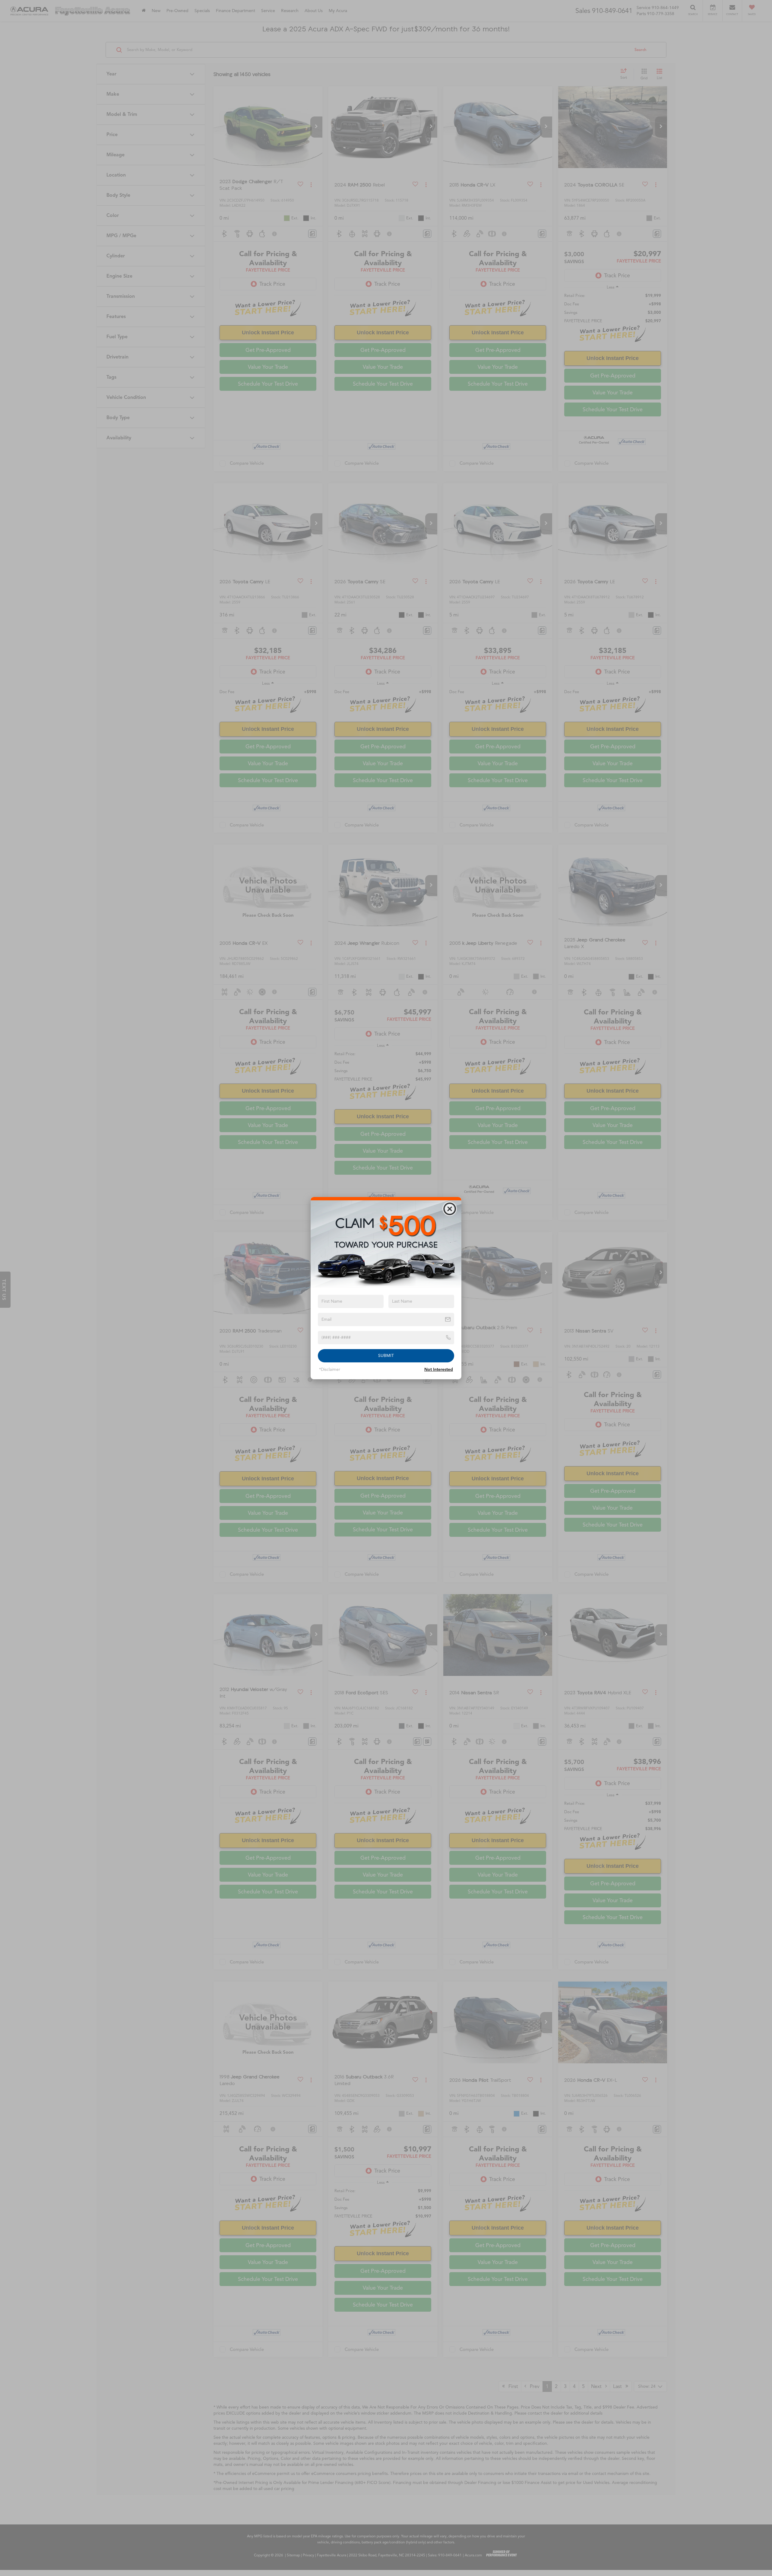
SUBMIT (386, 1356)
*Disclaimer (330, 1369)
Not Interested (439, 1369)
